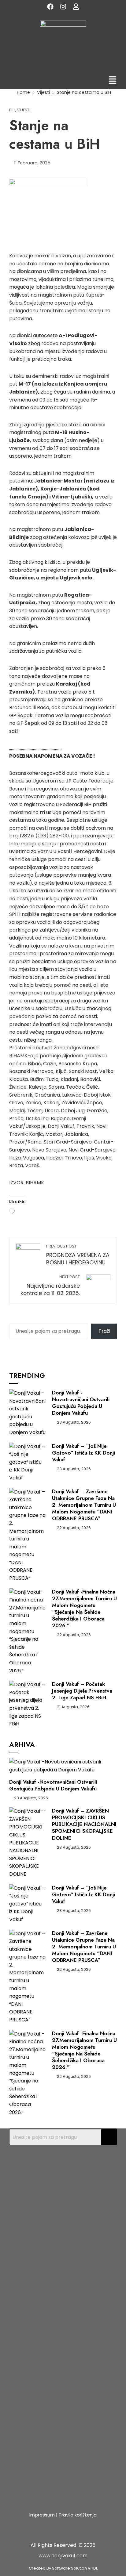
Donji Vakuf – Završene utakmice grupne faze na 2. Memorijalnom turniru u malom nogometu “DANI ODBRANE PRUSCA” (84, 1505)
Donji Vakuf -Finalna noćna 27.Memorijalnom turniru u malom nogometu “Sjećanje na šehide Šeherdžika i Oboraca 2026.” (84, 1609)
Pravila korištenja (78, 2515)
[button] (113, 81)
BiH (12, 110)
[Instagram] (63, 6)
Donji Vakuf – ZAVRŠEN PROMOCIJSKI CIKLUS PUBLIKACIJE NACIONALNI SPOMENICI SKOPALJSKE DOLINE (84, 1824)
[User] (76, 6)
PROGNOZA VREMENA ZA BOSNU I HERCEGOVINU (78, 1255)
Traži (104, 1331)
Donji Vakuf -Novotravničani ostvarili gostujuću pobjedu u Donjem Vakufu (81, 1403)
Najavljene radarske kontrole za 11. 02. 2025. (50, 1286)
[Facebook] (50, 6)
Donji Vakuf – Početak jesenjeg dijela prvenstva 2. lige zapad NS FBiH (82, 1691)
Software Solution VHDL (75, 2568)
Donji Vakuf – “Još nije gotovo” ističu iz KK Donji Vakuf (83, 1453)
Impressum (42, 2515)
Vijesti (24, 110)
